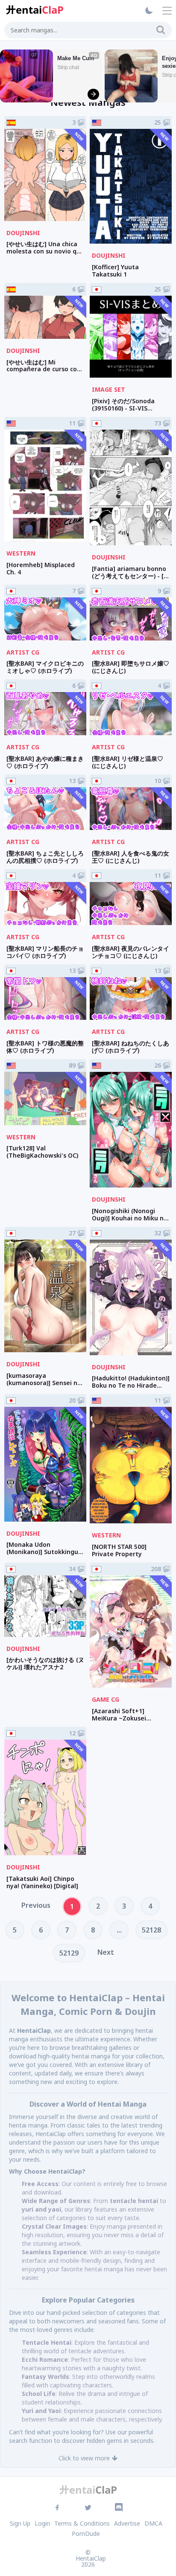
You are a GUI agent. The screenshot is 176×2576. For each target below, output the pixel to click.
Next (106, 1952)
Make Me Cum (76, 58)
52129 (69, 1953)
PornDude (86, 2534)
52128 (151, 1930)
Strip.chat (68, 67)
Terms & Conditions (82, 2523)
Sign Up (20, 2523)
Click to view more (84, 2458)
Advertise (127, 2523)
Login (42, 2523)
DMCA (153, 2523)
